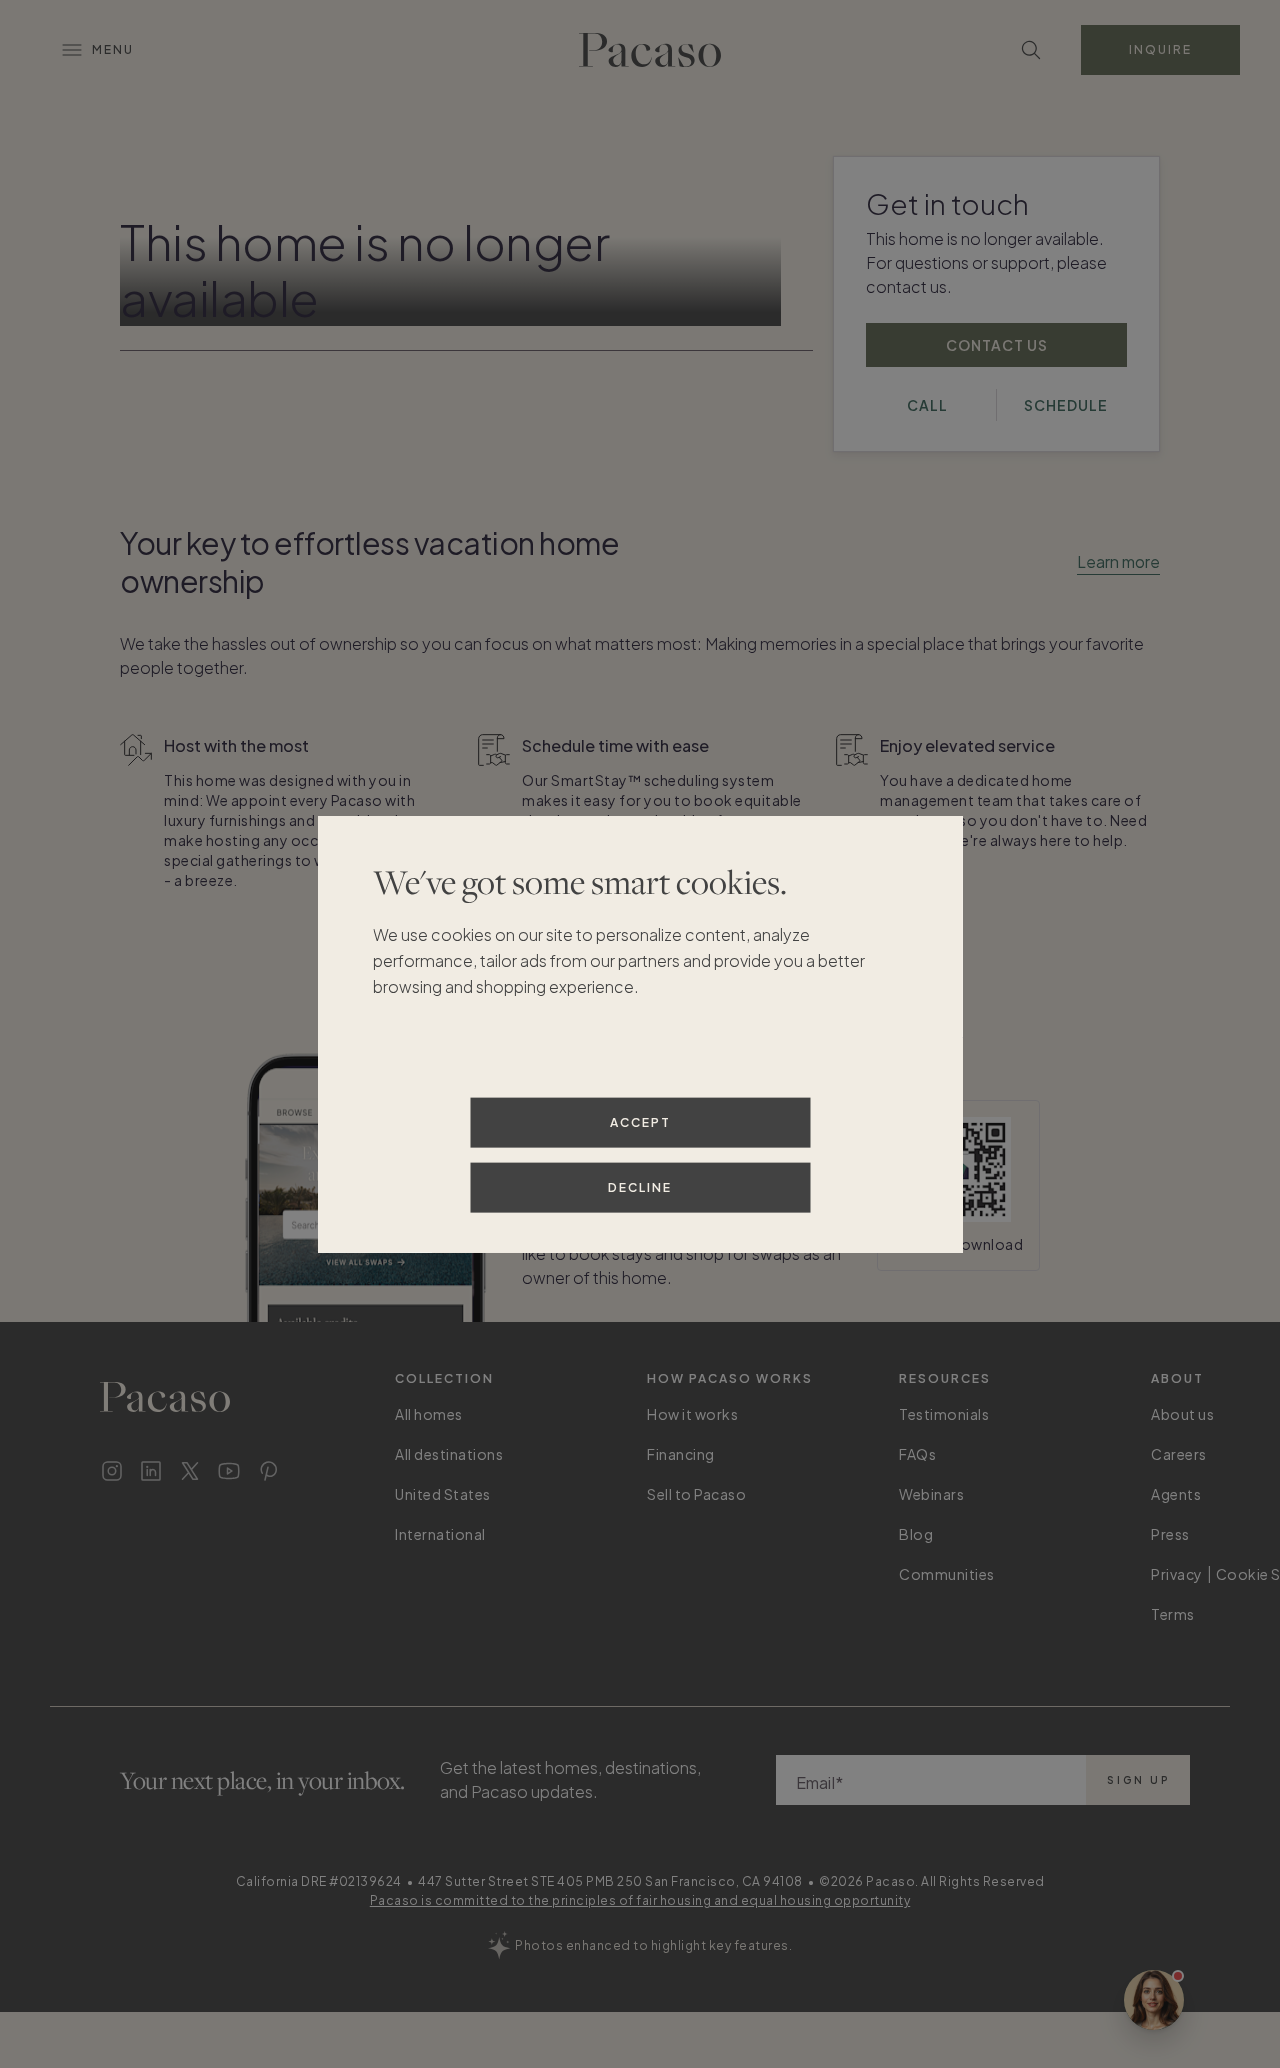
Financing (681, 1454)
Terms (1173, 1614)
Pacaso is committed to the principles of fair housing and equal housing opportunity (640, 1900)
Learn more (1118, 561)
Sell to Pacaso (696, 1494)
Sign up (1138, 1780)
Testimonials (944, 1414)
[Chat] (1154, 2000)
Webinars (931, 1494)
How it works (692, 1414)
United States (443, 1494)
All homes (429, 1414)
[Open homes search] (1031, 50)
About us (1182, 1414)
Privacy (1177, 1574)
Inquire (1160, 49)
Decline (640, 1186)
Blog (916, 1534)
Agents (1176, 1494)
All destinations (449, 1454)
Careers (1179, 1454)
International (440, 1534)
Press (1170, 1534)
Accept (640, 1121)
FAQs (917, 1454)
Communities (947, 1574)
